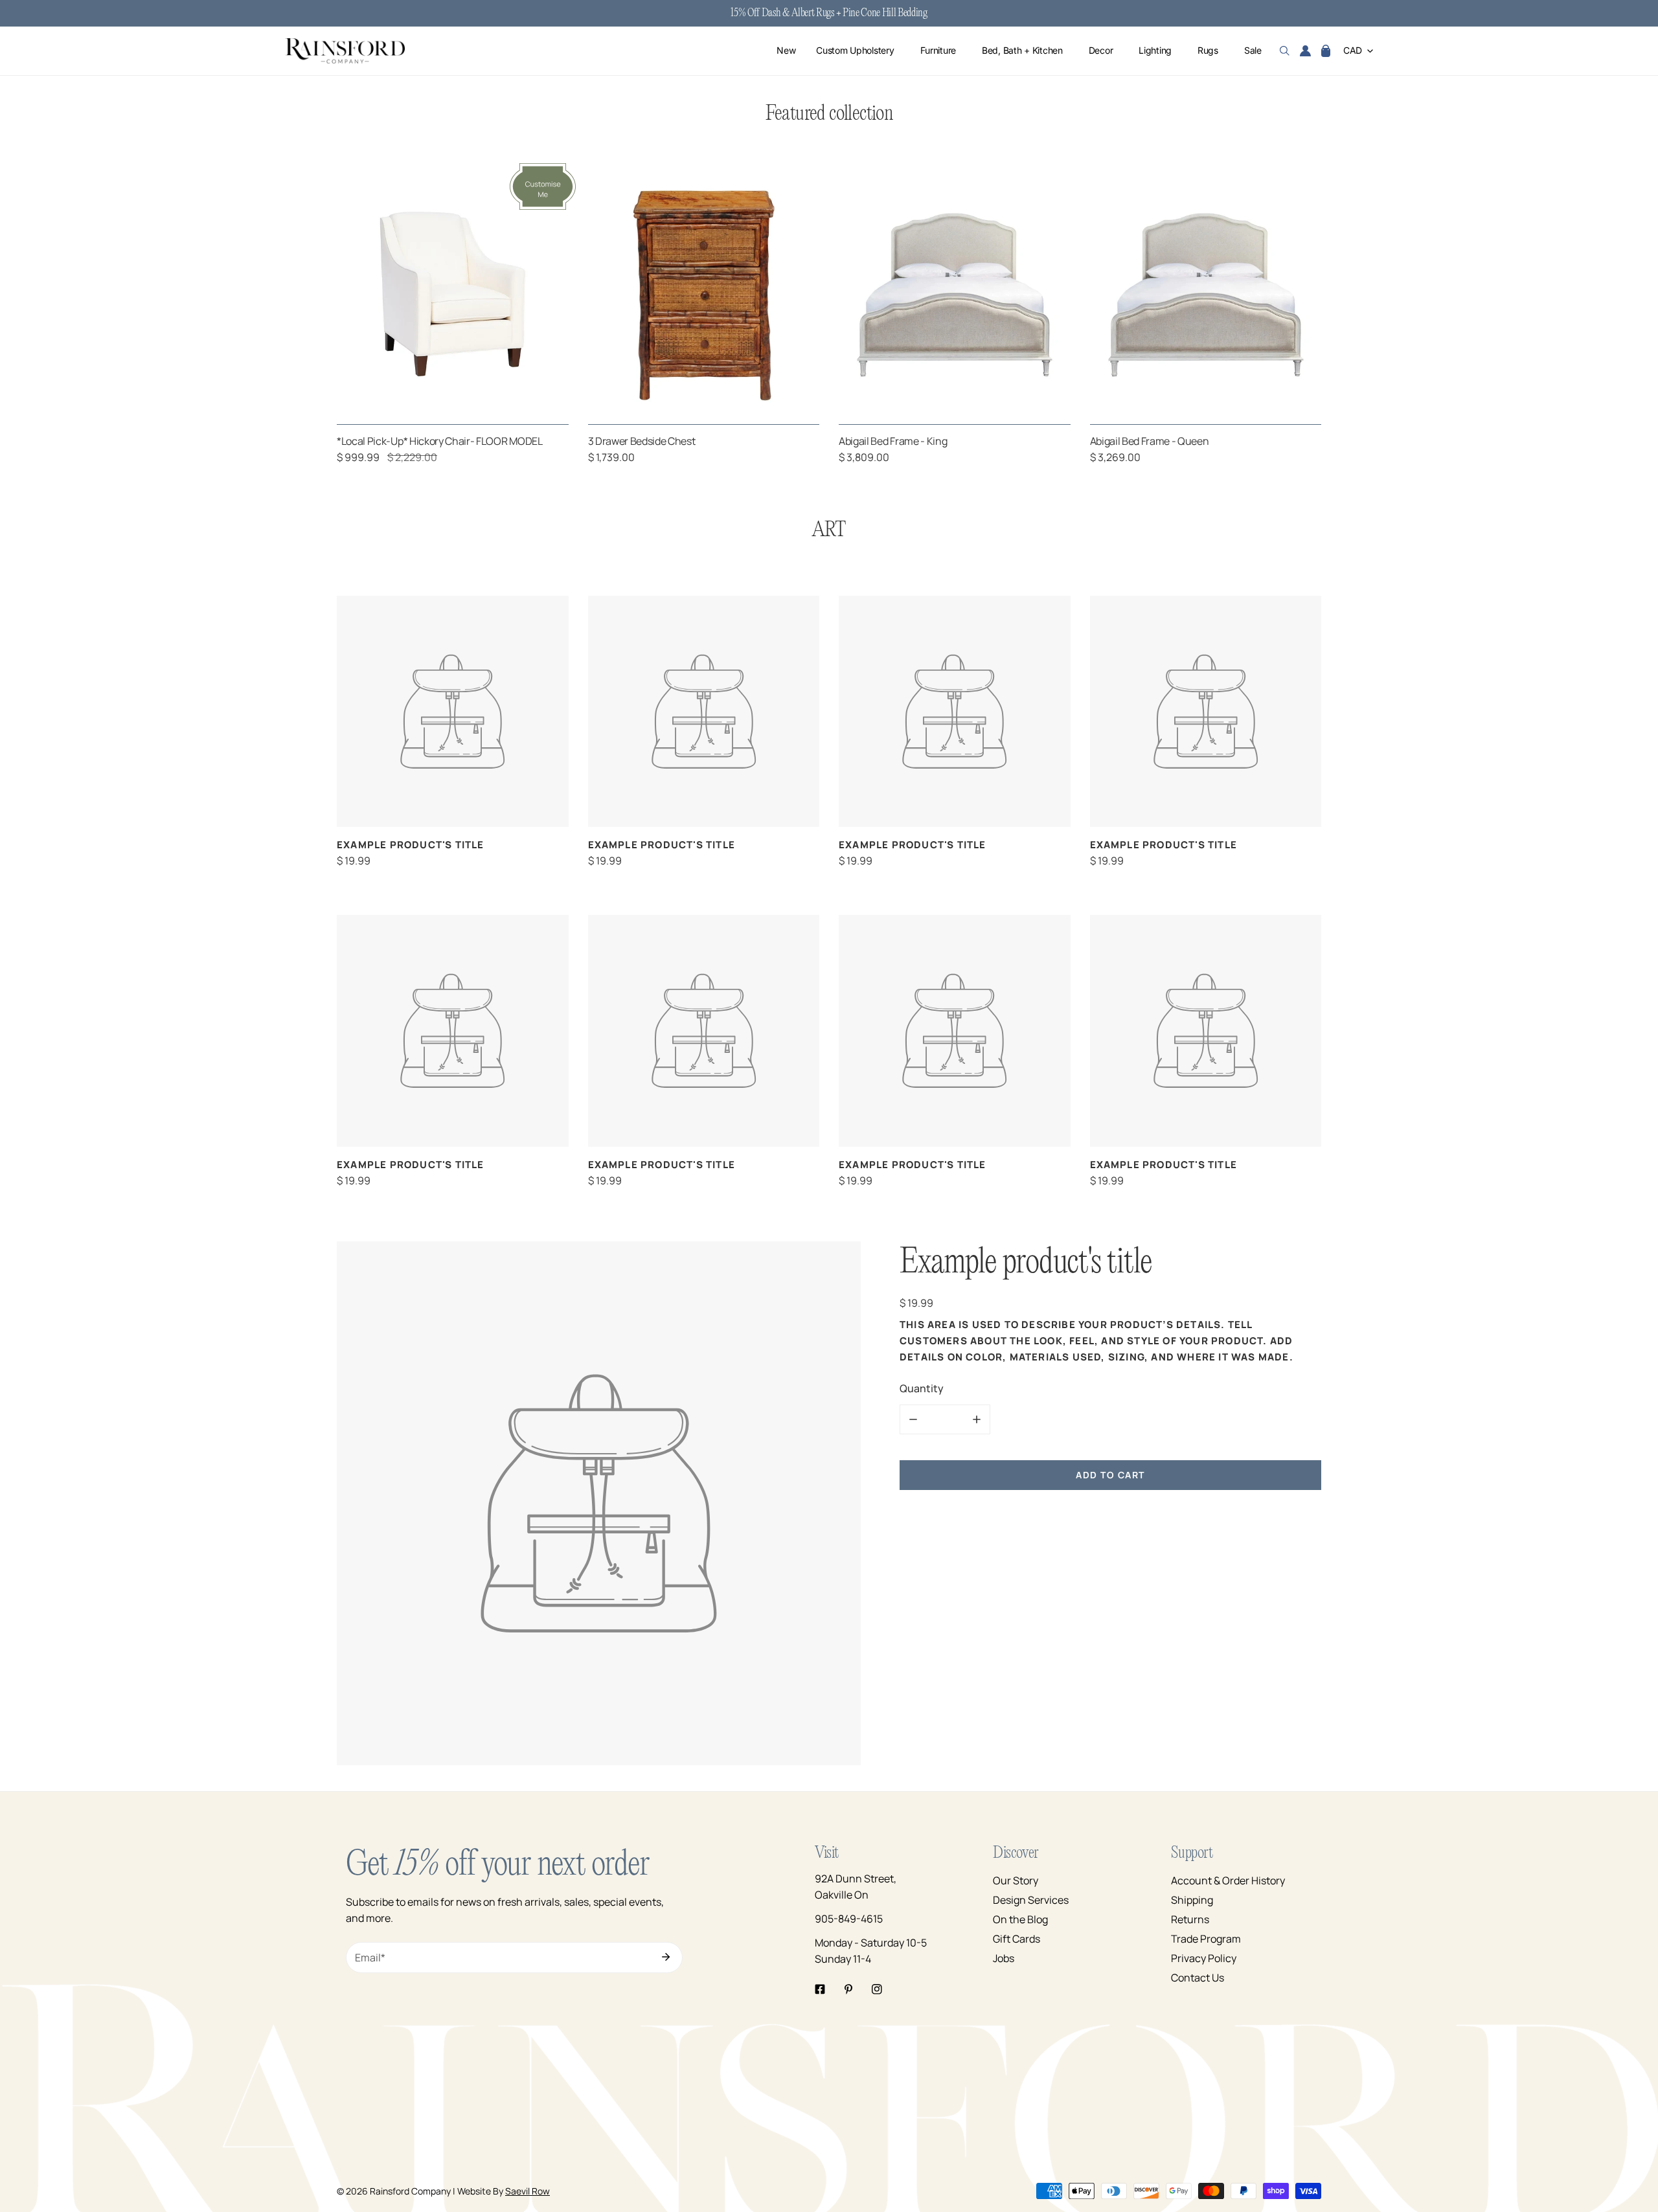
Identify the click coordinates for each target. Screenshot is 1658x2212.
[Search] (1285, 51)
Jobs (1004, 1958)
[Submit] (666, 1957)
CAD (1353, 51)
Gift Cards (1016, 1939)
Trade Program (1206, 1939)
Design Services (1031, 1900)
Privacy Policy (1204, 1958)
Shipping (1192, 1900)
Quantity (922, 1388)
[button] (1326, 51)
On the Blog (1020, 1919)
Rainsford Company (410, 2191)
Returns (1190, 1919)
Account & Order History (1228, 1880)
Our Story (1016, 1880)
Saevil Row (528, 2191)
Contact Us (1198, 1978)
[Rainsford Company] (345, 51)
